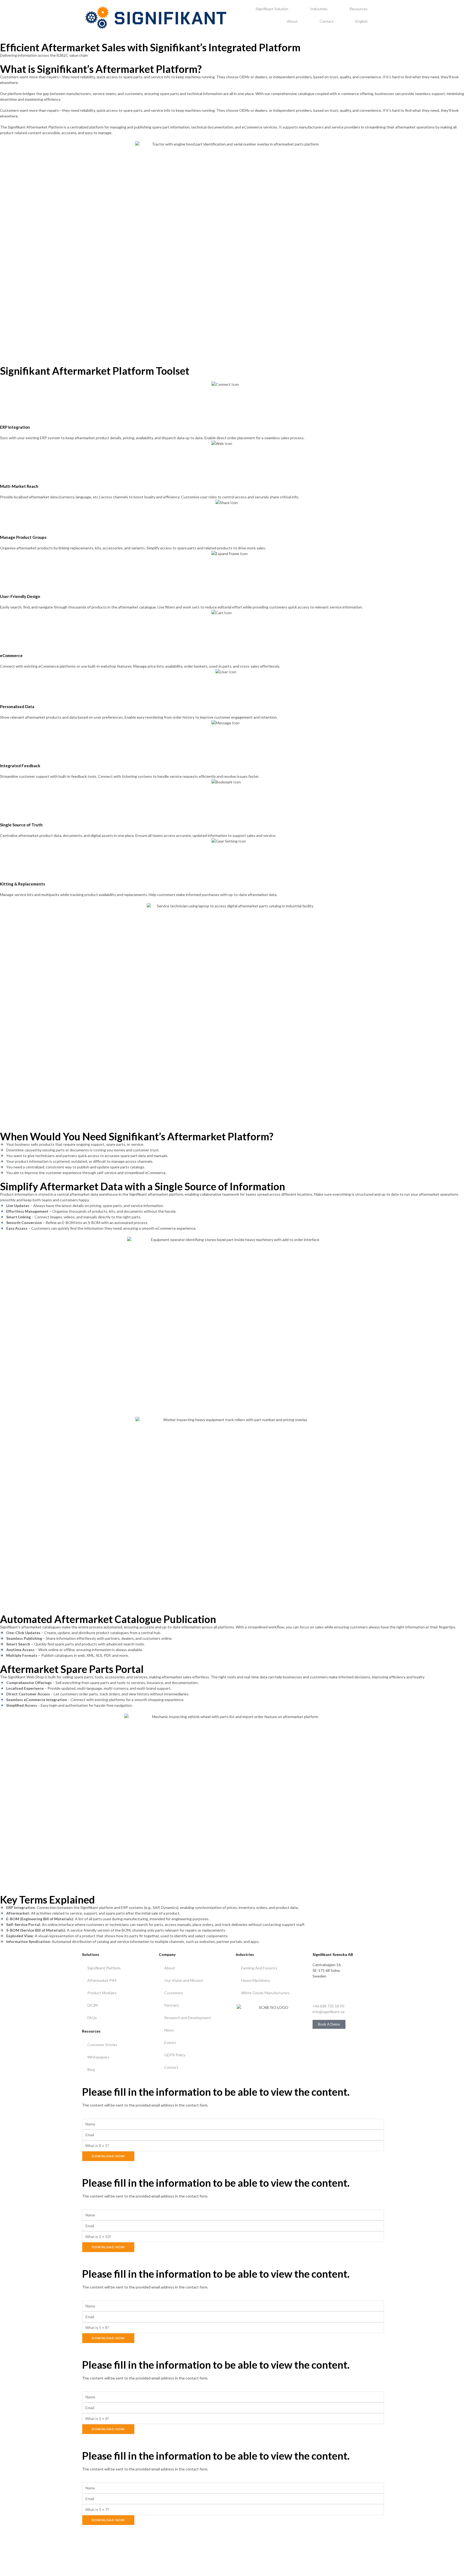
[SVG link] (156, 18)
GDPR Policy (175, 2055)
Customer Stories (102, 2045)
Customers (174, 1993)
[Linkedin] (319, 1991)
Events (170, 2042)
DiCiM (92, 2005)
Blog (91, 2069)
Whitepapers (98, 2057)
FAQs (92, 2018)
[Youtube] (333, 1991)
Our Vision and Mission (184, 1980)
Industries (319, 9)
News (169, 2030)
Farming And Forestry (259, 1968)
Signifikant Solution (272, 9)
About (292, 21)
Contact (327, 21)
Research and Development (188, 2018)
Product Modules (102, 1993)
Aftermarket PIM (102, 1980)
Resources (359, 9)
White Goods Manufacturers (265, 1993)
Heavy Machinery (256, 1980)
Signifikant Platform (104, 1968)
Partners (172, 2005)
